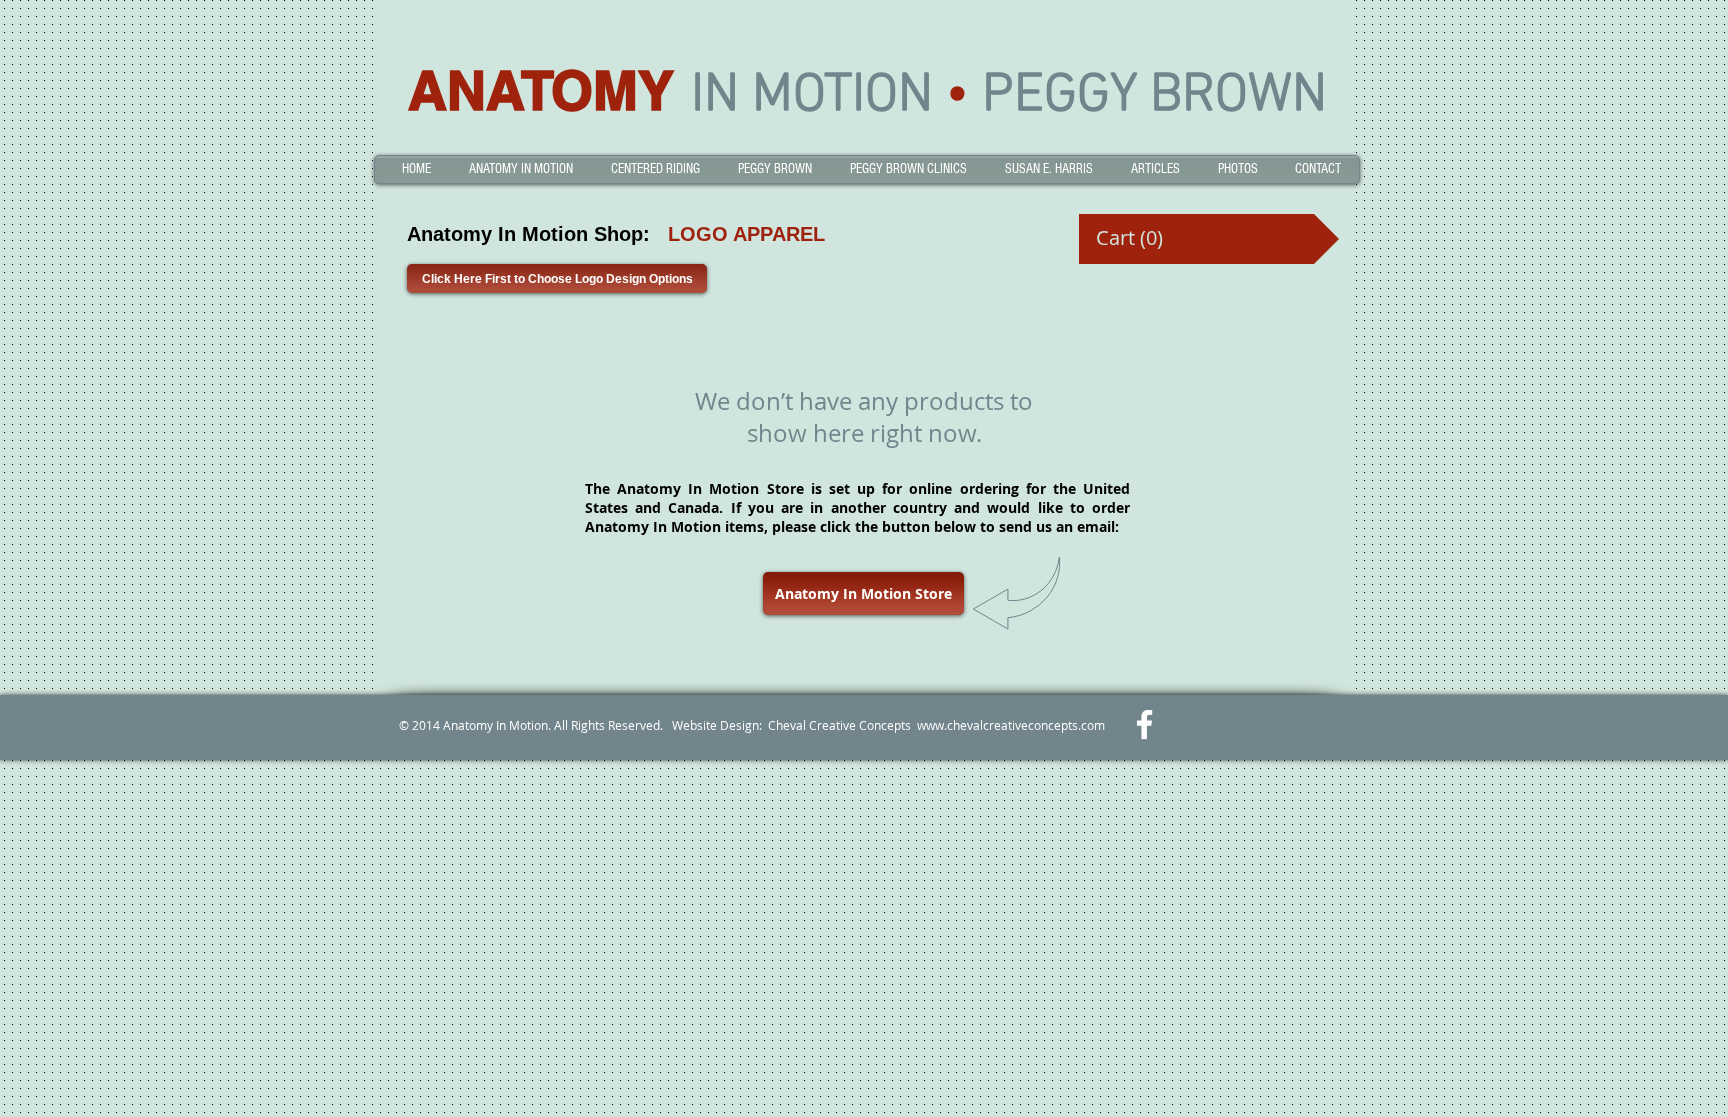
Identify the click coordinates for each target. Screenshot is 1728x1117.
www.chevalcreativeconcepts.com (1011, 725)
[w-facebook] (1144, 724)
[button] (521, 169)
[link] (1129, 238)
